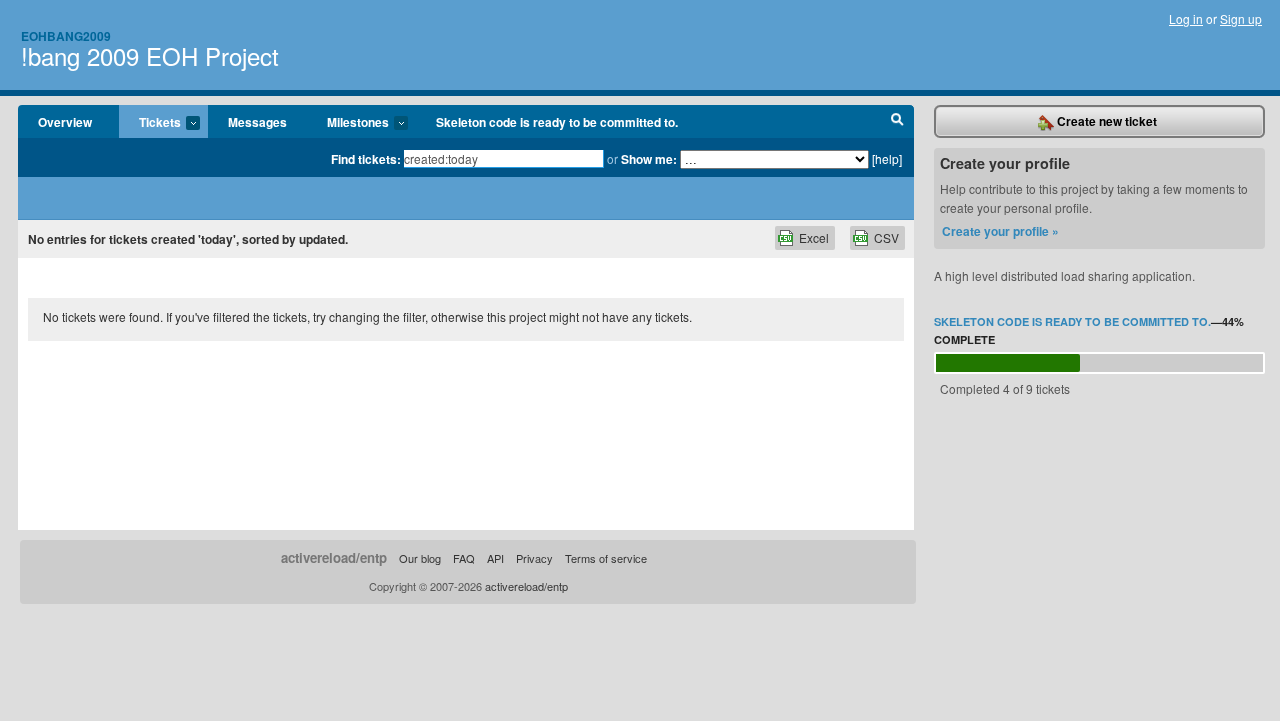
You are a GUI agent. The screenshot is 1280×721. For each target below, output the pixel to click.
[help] (887, 158)
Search (897, 122)
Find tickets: (366, 159)
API (495, 558)
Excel (814, 237)
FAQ (464, 558)
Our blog (420, 558)
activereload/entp (334, 557)
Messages (257, 122)
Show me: (649, 159)
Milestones (348, 123)
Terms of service (606, 558)
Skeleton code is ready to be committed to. (557, 122)
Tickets (150, 123)
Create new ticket (1105, 121)
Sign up (1241, 18)
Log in (1186, 18)
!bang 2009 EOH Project (150, 55)
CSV (886, 237)
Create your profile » (1000, 231)
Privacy (534, 558)
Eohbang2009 (66, 36)
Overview (65, 122)
